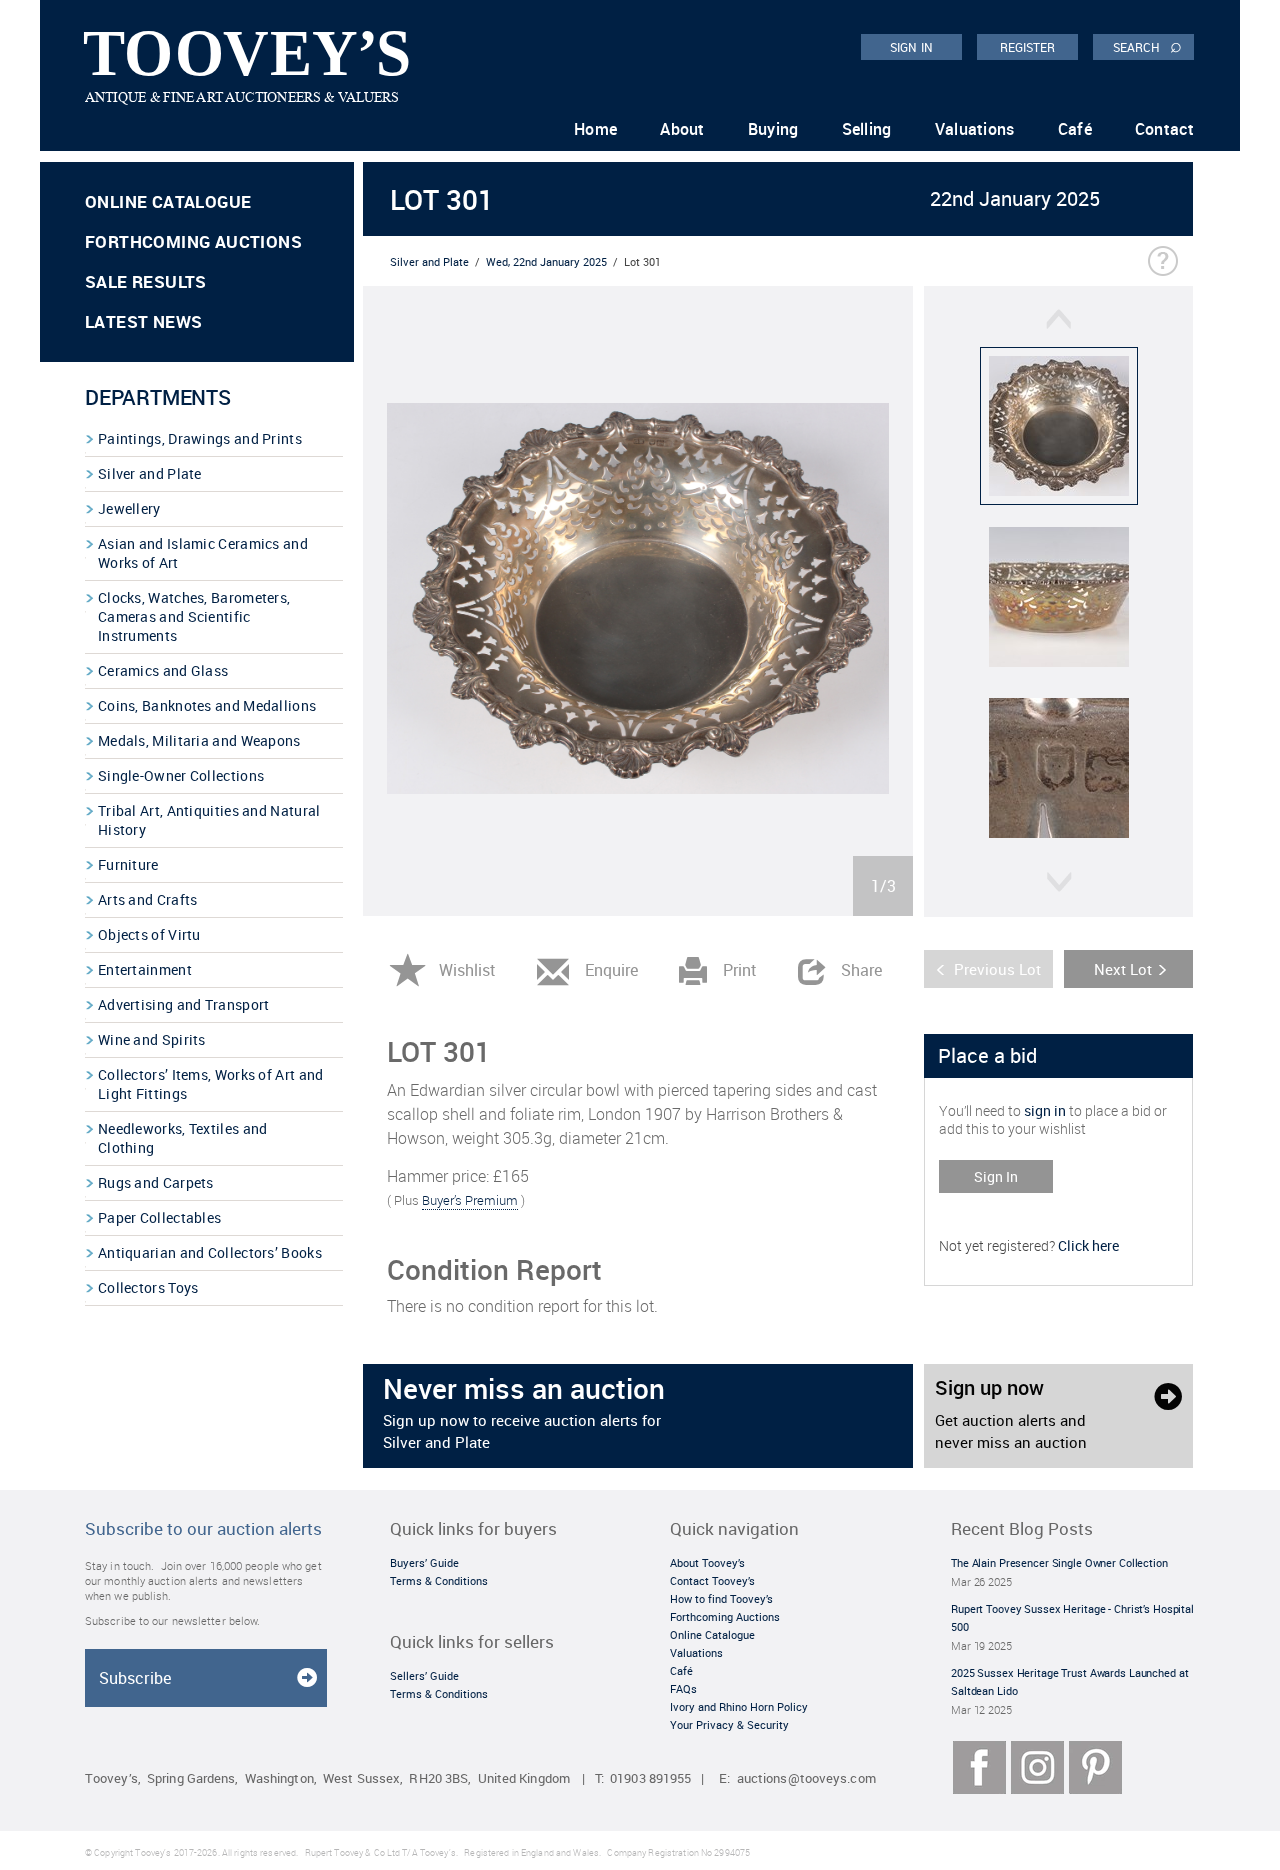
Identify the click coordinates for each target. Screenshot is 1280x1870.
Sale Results (146, 281)
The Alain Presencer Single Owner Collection (1059, 1562)
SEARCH (1147, 46)
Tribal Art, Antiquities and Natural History (209, 820)
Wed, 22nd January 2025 (546, 261)
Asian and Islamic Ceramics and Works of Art (203, 553)
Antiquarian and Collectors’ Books (210, 1252)
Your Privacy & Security (729, 1724)
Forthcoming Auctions (193, 241)
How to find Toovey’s (721, 1598)
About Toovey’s (707, 1562)
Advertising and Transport (184, 1004)
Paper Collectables (159, 1217)
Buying (773, 129)
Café (1075, 129)
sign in (1045, 1110)
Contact (1164, 129)
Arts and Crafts (148, 899)
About (682, 129)
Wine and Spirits (152, 1039)
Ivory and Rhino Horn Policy (739, 1706)
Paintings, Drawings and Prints (200, 438)
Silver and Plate (150, 473)
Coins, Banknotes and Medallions (207, 705)
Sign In (996, 1176)
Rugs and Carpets (156, 1182)
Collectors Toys (148, 1287)
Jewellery (129, 508)
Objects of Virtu (149, 934)
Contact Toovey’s (712, 1580)
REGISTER (1028, 47)
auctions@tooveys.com (806, 1778)
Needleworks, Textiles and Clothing (183, 1138)
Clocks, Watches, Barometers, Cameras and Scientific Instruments (194, 616)
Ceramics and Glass (163, 670)
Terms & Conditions (439, 1580)
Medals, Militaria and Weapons (199, 740)
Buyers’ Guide (424, 1562)
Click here (1088, 1245)
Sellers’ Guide (424, 1675)
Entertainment (145, 969)
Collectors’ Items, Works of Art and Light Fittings (211, 1084)
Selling (867, 129)
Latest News (143, 321)
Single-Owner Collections (181, 775)
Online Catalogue (168, 201)
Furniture (128, 864)
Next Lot (1123, 969)
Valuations (975, 129)
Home (595, 129)
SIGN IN (911, 47)
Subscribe (135, 1678)
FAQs (683, 1688)
